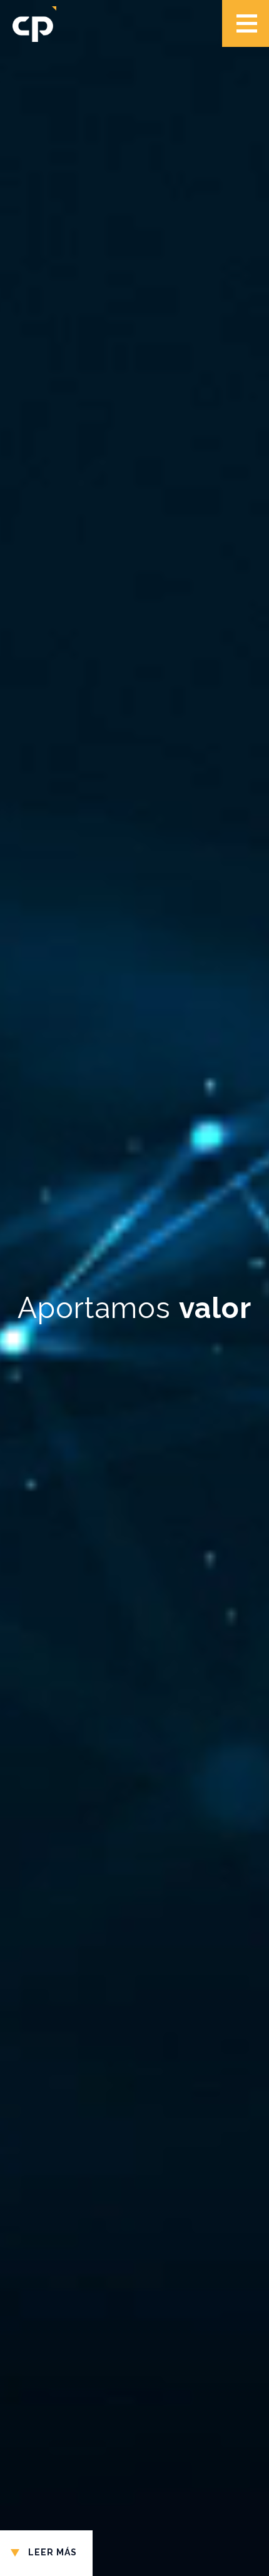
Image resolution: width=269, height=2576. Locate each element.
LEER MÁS (53, 2552)
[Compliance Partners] (34, 25)
